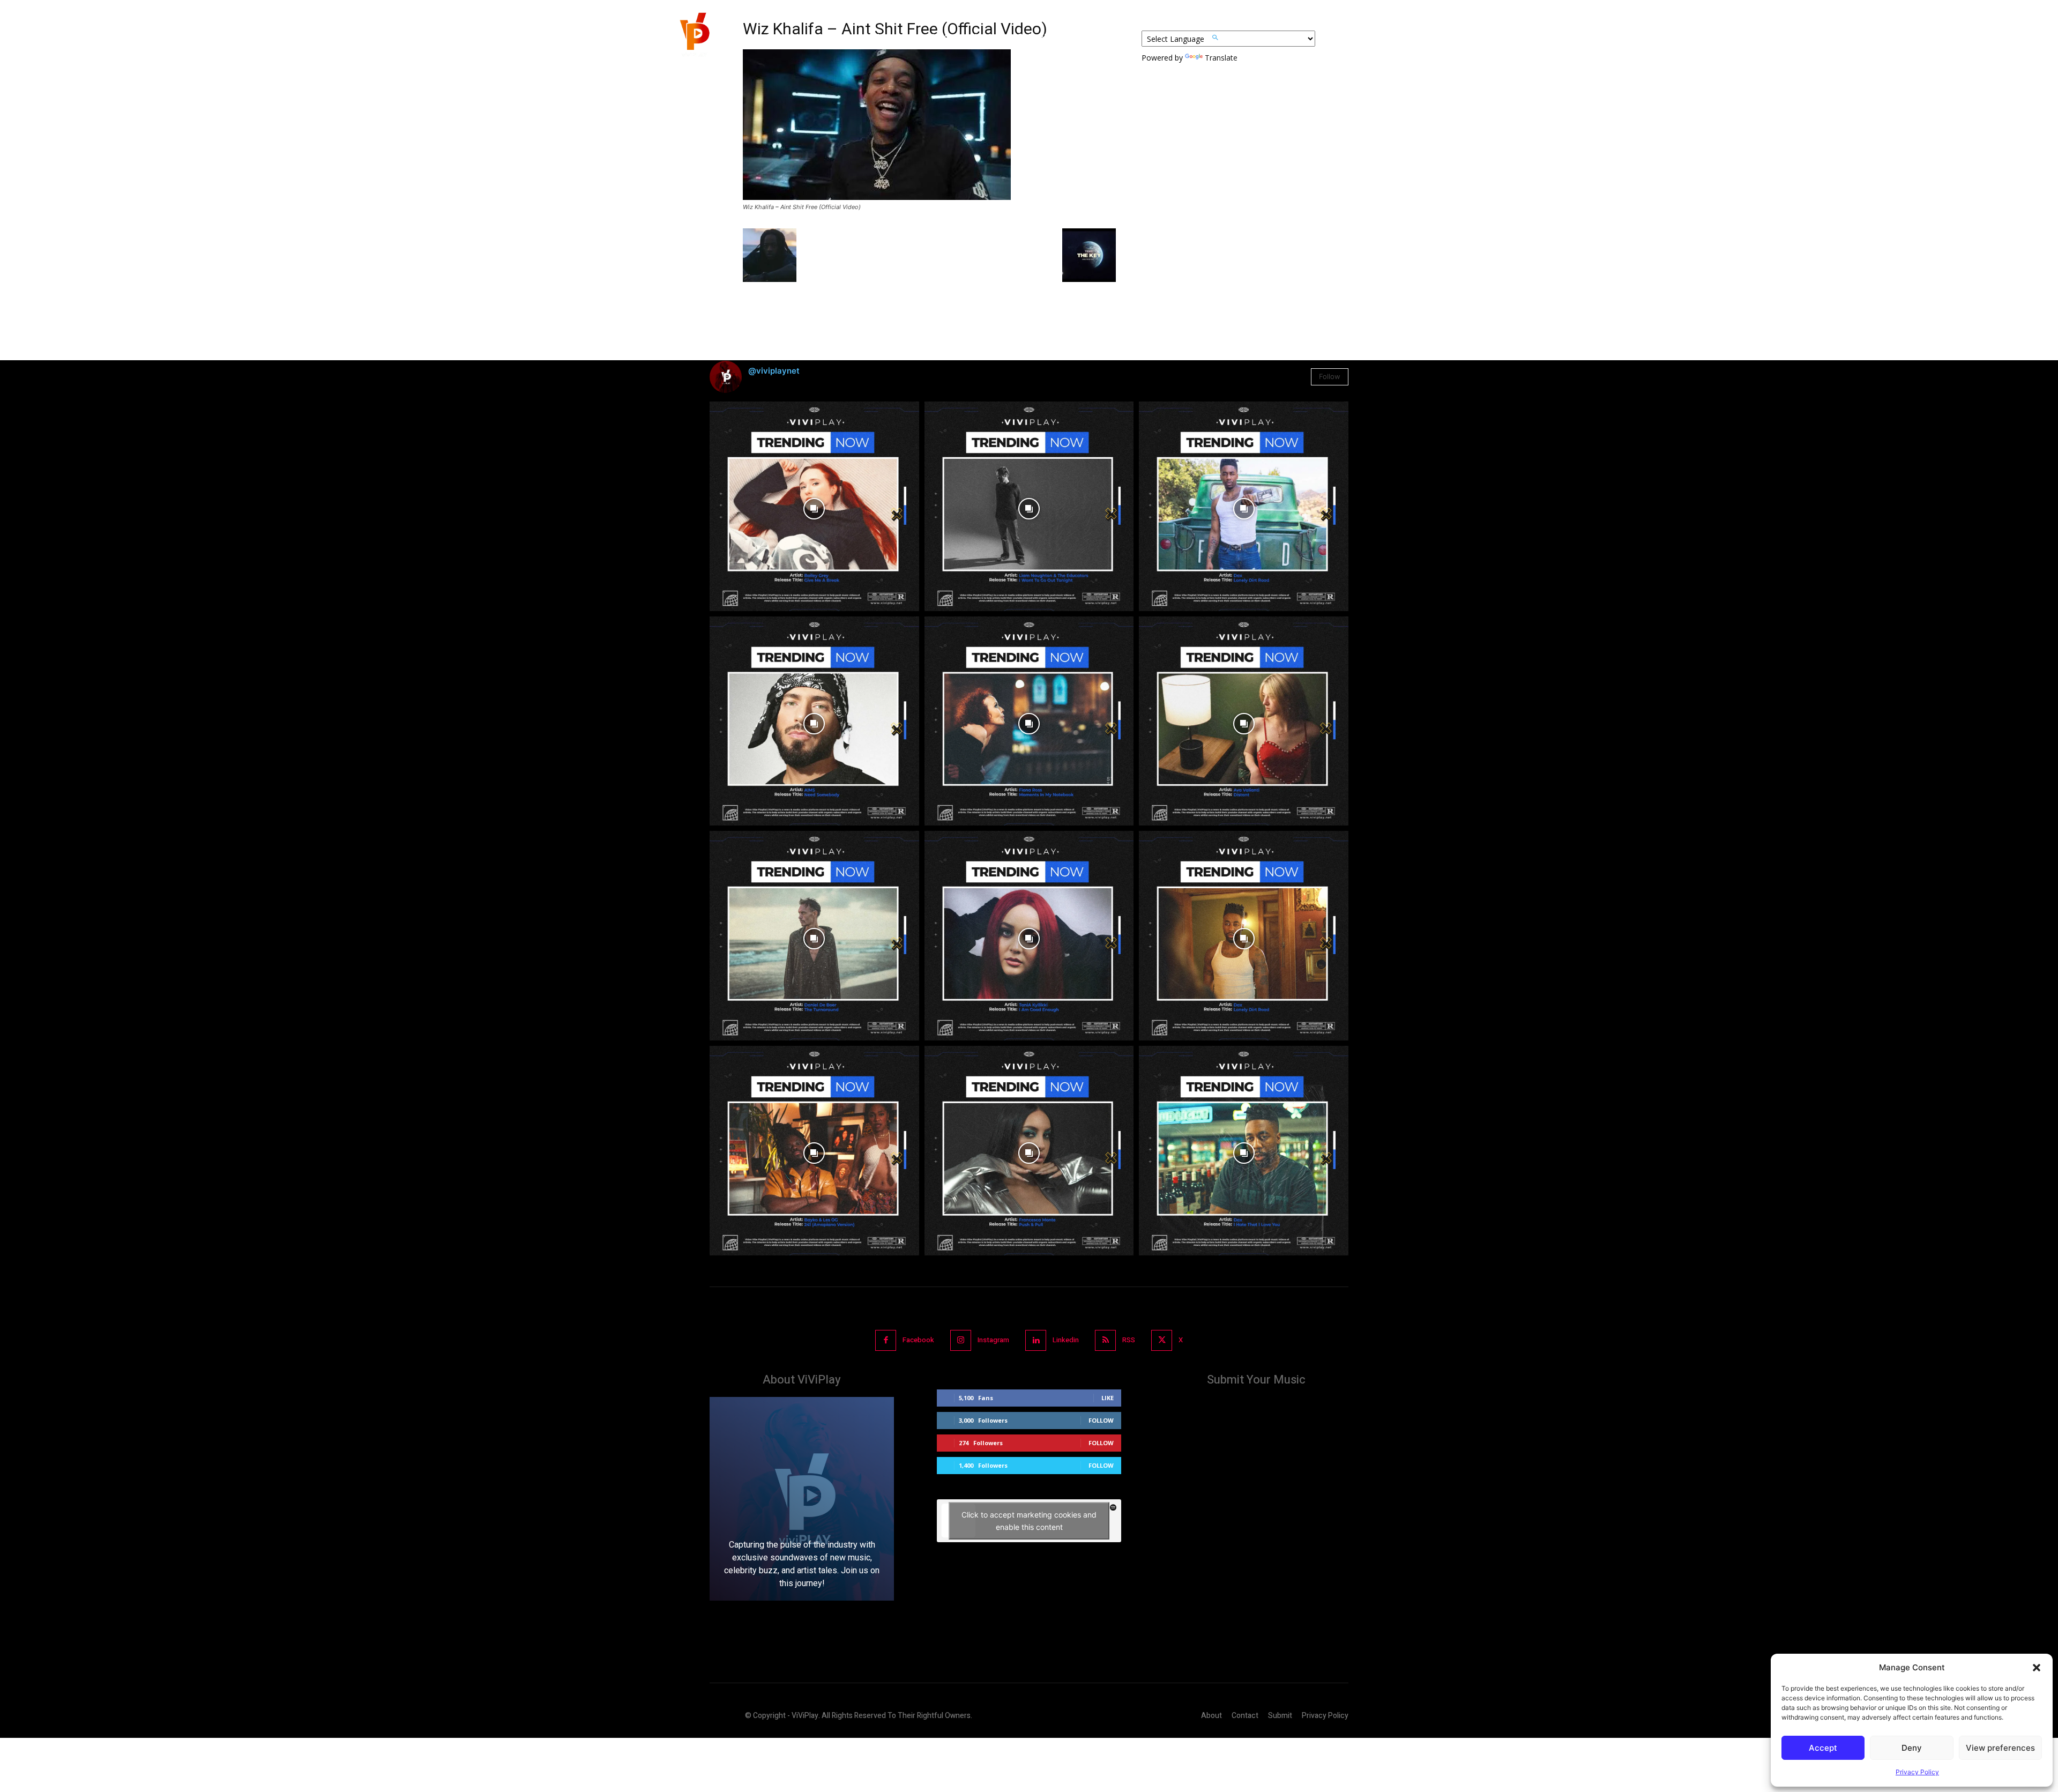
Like (1108, 1398)
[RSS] (1105, 1340)
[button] (2037, 1668)
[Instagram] (961, 1340)
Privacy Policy (1917, 1772)
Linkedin (1066, 1340)
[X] (1162, 1340)
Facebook (918, 1340)
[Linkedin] (1036, 1340)
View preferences (2000, 1748)
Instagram (993, 1340)
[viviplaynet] (694, 38)
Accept (1823, 1748)
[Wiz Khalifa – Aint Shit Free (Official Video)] (877, 197)
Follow (1330, 376)
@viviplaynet (774, 371)
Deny (1912, 1748)
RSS (1129, 1340)
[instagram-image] (814, 506)
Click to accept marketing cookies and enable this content (1029, 1521)
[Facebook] (886, 1340)
